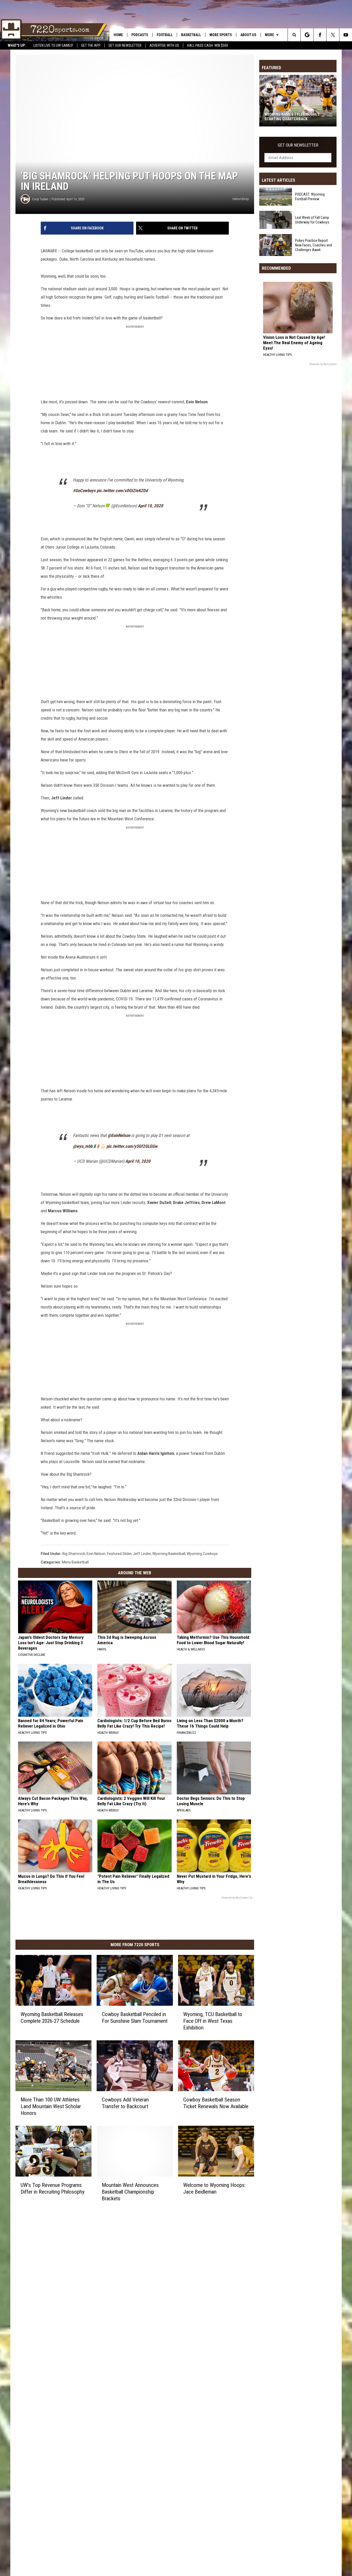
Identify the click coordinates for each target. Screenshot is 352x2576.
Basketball (191, 35)
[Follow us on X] (333, 35)
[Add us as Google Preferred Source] (307, 35)
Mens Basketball (75, 1562)
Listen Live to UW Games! (53, 45)
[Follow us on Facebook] (320, 35)
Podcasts (140, 35)
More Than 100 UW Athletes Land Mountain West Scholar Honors (51, 2106)
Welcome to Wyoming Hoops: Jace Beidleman (214, 2188)
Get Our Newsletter (125, 45)
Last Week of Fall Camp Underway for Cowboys (312, 220)
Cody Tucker (40, 199)
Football (165, 35)
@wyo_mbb (83, 1146)
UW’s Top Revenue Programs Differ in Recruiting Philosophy (53, 2188)
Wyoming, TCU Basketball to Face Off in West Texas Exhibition (213, 2021)
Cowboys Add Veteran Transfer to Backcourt (125, 2103)
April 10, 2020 (150, 506)
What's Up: (17, 45)
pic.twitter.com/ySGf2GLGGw (132, 1146)
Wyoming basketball (169, 1554)
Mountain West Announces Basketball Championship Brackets (130, 2192)
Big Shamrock (74, 1554)
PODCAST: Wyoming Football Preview (310, 197)
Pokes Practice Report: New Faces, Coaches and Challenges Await (313, 245)
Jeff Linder (142, 1554)
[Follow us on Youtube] (346, 35)
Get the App (91, 45)
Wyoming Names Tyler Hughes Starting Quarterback (292, 117)
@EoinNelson (119, 1135)
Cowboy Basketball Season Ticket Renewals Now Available (216, 2103)
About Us (248, 35)
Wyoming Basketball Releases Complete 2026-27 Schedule (52, 2018)
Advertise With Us (164, 45)
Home (118, 35)
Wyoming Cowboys (202, 1554)
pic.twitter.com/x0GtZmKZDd (122, 491)
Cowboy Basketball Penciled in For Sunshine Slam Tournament (135, 2018)
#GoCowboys (84, 491)
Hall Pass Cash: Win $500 (208, 45)
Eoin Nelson (96, 1554)
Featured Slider (119, 1554)
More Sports (221, 35)
